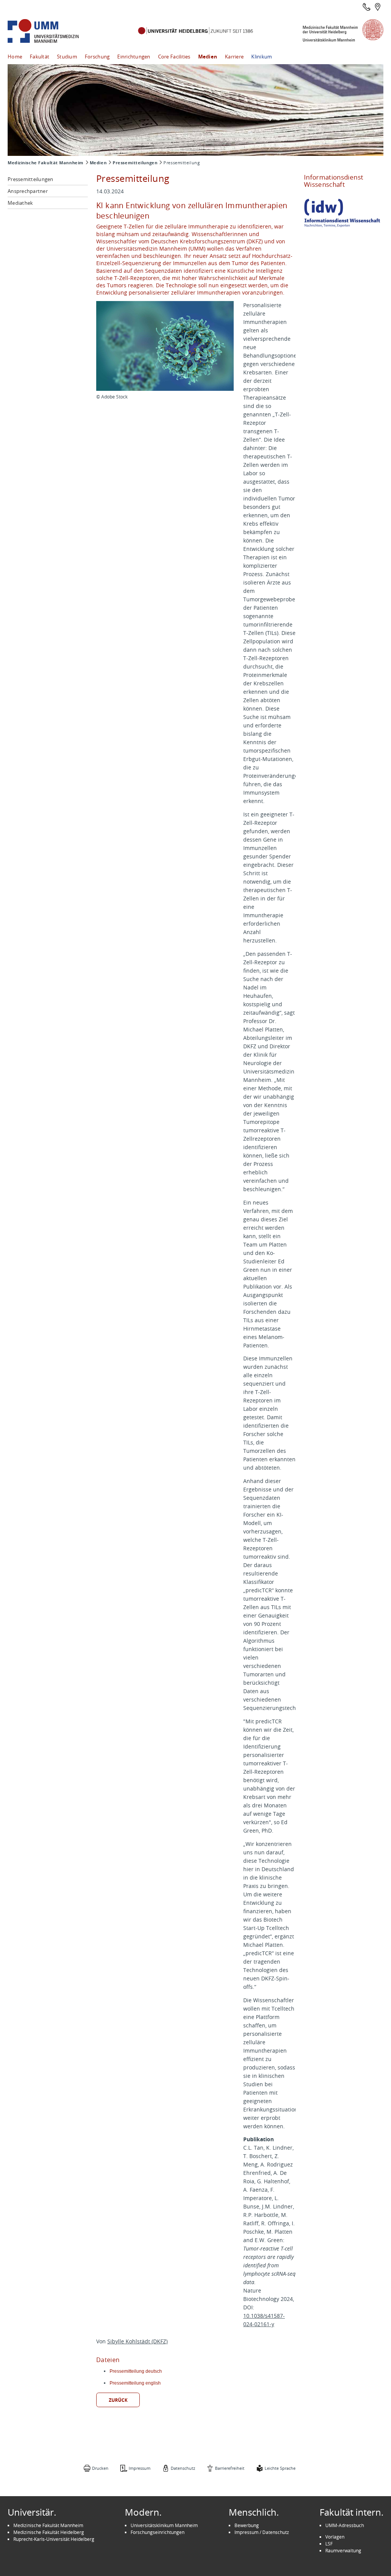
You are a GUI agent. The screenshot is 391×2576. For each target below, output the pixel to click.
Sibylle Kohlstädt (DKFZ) (137, 2341)
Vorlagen (335, 2537)
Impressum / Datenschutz (262, 2532)
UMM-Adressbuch (345, 2525)
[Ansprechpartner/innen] (367, 7)
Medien (208, 57)
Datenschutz (183, 2468)
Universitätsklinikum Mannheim (164, 2525)
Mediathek (20, 203)
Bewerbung (247, 2525)
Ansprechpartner (28, 191)
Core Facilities (174, 57)
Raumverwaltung (343, 2550)
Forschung (97, 57)
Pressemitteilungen (135, 163)
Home (15, 57)
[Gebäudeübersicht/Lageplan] (378, 7)
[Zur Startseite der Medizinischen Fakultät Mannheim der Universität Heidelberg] (53, 31)
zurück (118, 2400)
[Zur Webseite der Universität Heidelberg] (195, 31)
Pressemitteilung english (135, 2383)
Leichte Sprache (280, 2468)
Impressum (140, 2468)
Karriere (234, 57)
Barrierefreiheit (230, 2468)
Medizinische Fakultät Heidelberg (49, 2532)
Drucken (100, 2468)
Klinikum (262, 57)
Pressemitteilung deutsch (136, 2371)
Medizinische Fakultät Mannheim (46, 163)
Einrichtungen (134, 57)
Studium (67, 57)
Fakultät (40, 57)
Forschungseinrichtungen (158, 2532)
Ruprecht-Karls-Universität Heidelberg (54, 2539)
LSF (329, 2544)
